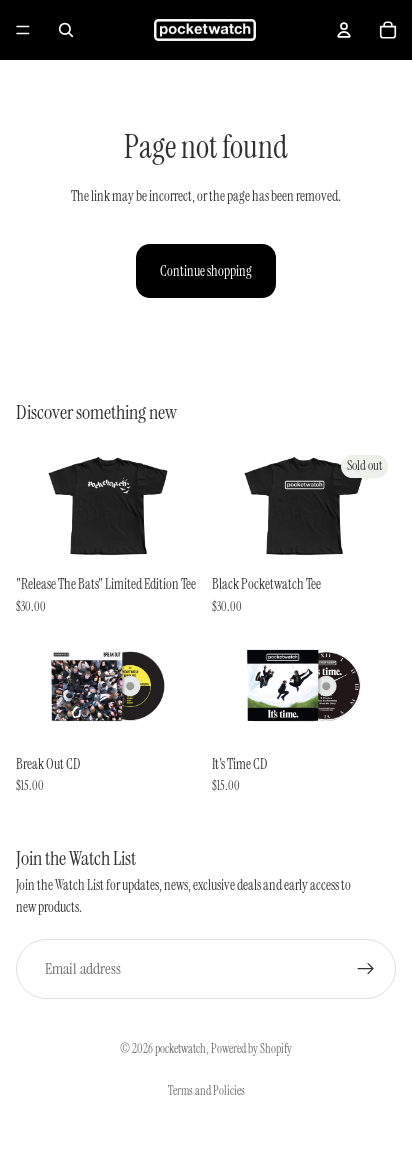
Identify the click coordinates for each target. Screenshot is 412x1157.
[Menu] (23, 30)
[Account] (344, 30)
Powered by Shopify (251, 1049)
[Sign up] (366, 969)
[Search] (66, 30)
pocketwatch (180, 1049)
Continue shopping (206, 271)
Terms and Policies (206, 1091)
